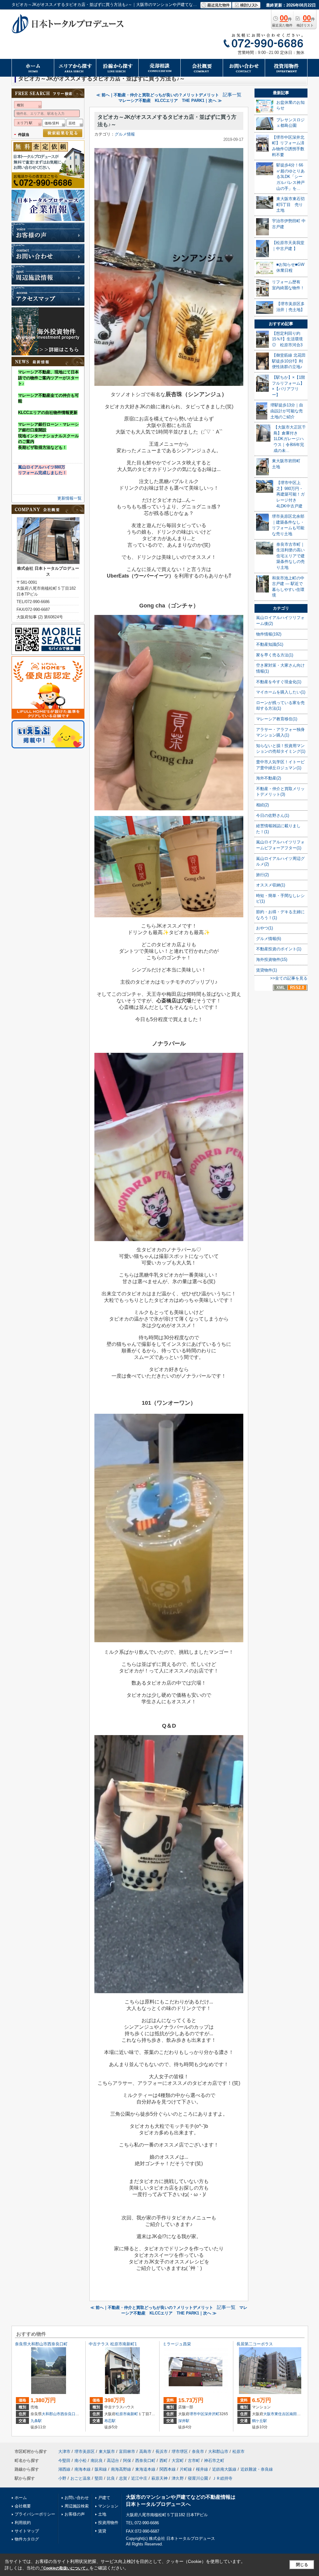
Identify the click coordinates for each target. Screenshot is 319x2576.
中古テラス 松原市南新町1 (113, 2344)
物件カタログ (27, 2539)
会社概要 (23, 2506)
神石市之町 (214, 2461)
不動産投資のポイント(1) (279, 949)
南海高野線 (121, 2469)
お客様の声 (75, 2514)
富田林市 (127, 2451)
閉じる (302, 2565)
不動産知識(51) (270, 644)
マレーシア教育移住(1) (277, 719)
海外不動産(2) (269, 778)
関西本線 (168, 2469)
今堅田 (64, 2461)
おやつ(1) (264, 928)
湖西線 (64, 2469)
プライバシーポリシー (35, 2514)
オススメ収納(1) (271, 885)
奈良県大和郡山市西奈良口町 (41, 2344)
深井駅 (184, 2421)
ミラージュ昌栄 (177, 2344)
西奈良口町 (70, 2414)
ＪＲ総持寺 (222, 2478)
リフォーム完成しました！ (42, 473)
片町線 (186, 2469)
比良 (111, 2478)
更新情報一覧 (69, 498)
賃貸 (102, 2531)
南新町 (132, 2414)
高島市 (145, 2451)
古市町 (194, 2461)
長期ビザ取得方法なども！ (42, 447)
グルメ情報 (125, 134)
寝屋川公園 (198, 2478)
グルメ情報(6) (269, 939)
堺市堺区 (180, 2451)
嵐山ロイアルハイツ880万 (42, 467)
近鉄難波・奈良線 (257, 2469)
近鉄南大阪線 (224, 2469)
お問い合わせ (77, 2498)
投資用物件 (108, 2523)
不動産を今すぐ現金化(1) (279, 682)
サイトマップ (27, 2531)
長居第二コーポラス (255, 2344)
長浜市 (162, 2451)
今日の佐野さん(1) (273, 815)
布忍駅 (110, 2421)
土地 (102, 2514)
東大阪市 (107, 2451)
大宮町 (178, 2461)
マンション (108, 2506)
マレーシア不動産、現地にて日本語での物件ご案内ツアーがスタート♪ (48, 378)
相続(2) (262, 805)
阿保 (127, 2461)
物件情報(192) (269, 634)
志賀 (123, 2478)
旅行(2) (262, 875)
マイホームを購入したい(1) (281, 692)
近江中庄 (139, 2478)
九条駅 (36, 2421)
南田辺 (295, 2414)
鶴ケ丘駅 (259, 2421)
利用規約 (23, 2523)
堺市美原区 (85, 2451)
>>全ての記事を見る (289, 978)
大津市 (64, 2451)
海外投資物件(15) (272, 959)
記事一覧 (232, 95)
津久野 (178, 2478)
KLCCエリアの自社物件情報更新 (48, 413)
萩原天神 (159, 2478)
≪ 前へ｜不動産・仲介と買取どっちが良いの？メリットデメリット (158, 95)
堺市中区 (197, 2414)
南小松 (81, 2461)
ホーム (21, 2498)
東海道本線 (145, 2469)
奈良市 (198, 2451)
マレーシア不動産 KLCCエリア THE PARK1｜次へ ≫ (170, 101)
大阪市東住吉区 (276, 2414)
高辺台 (113, 2461)
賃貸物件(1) (267, 970)
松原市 (121, 2414)
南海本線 (83, 2469)
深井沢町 (212, 2414)
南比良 (97, 2461)
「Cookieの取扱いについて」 (64, 2568)
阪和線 (101, 2469)
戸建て (104, 2498)
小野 (62, 2478)
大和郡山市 (51, 2414)
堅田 (99, 2478)
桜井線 (202, 2469)
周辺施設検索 (77, 2506)
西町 (164, 2461)
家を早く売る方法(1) (275, 655)
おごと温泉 (81, 2478)
